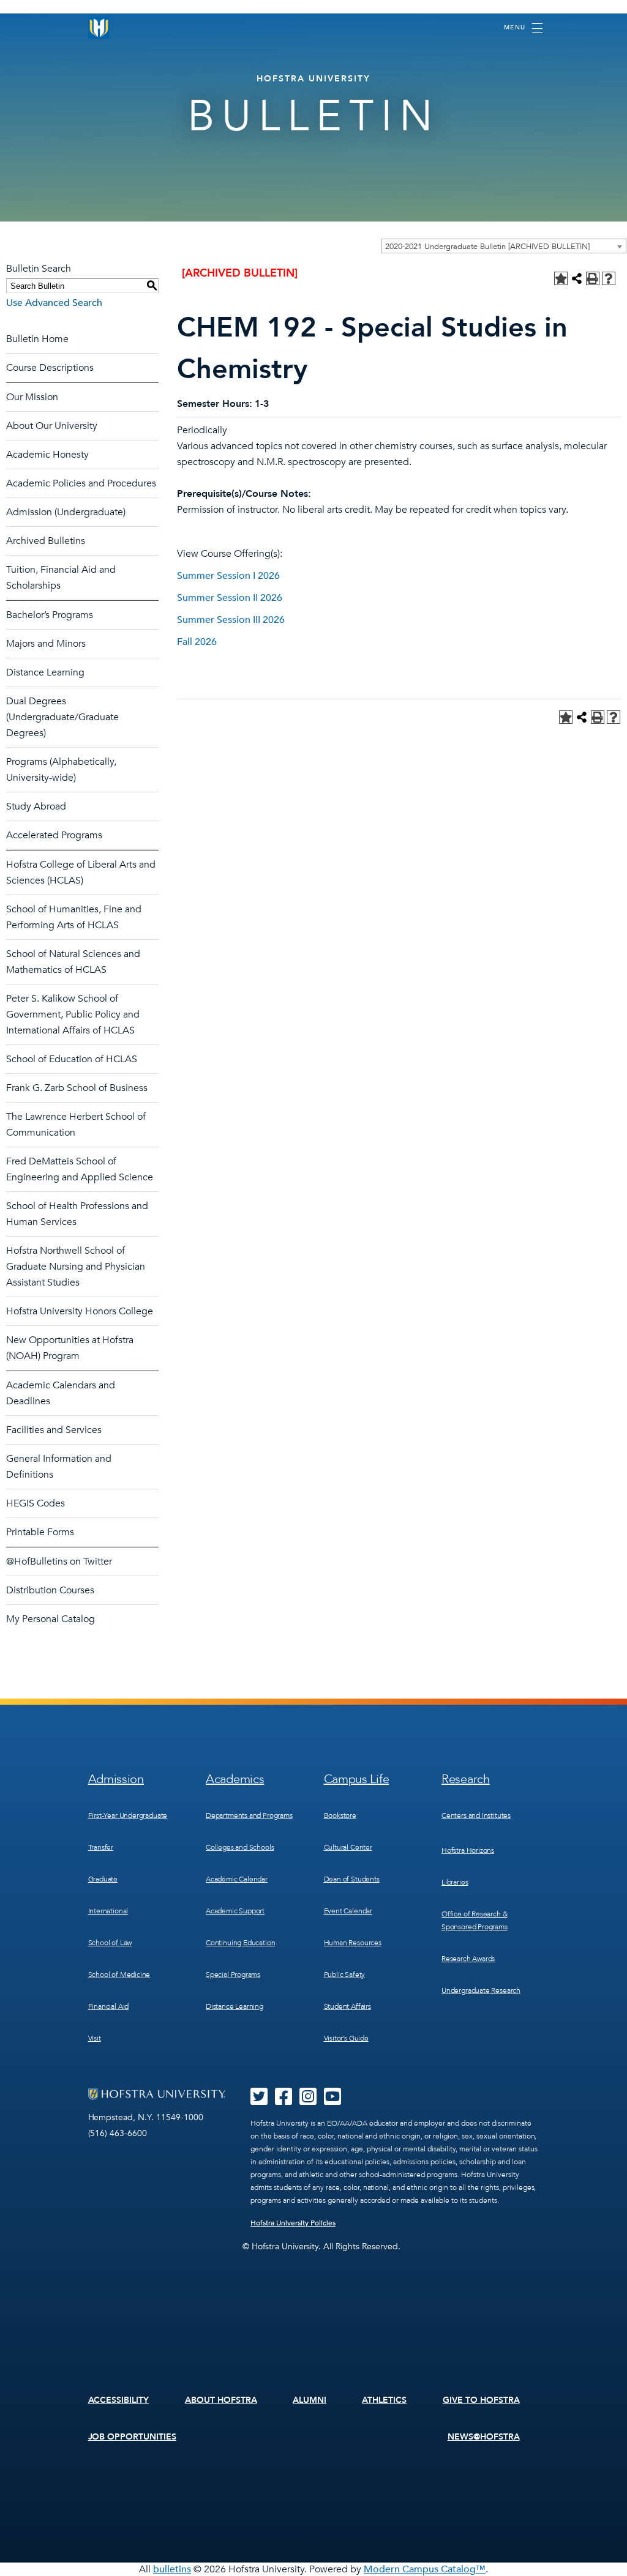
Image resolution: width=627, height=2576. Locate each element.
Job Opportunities (133, 2437)
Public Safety (345, 1975)
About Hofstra (221, 2400)
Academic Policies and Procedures (81, 483)
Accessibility (119, 2400)
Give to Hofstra (481, 2400)
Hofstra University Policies (293, 2223)
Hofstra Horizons (468, 1850)
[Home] (99, 28)
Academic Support (235, 1911)
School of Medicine (119, 1975)
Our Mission (32, 397)
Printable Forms (40, 1532)
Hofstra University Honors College (80, 1311)
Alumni (310, 2400)
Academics (235, 1779)
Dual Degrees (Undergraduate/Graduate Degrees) (62, 717)
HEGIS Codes (36, 1503)
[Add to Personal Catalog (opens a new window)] (561, 278)
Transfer (101, 1847)
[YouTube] (332, 2101)
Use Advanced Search (54, 303)
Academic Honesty (47, 455)
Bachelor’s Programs (50, 615)
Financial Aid (109, 2006)
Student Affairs (347, 2006)
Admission (116, 1779)
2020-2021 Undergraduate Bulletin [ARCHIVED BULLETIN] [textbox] (487, 247)
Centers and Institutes (476, 1815)
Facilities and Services (54, 1430)
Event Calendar (348, 1911)
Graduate (103, 1879)
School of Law (110, 1943)
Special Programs (233, 1975)
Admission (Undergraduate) (66, 512)
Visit (95, 2038)
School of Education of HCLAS (72, 1059)
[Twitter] (259, 2101)
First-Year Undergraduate (128, 1815)
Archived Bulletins (46, 541)
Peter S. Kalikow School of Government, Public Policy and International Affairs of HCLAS (73, 1014)
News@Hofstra (484, 2437)
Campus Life (357, 1779)
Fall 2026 (197, 642)
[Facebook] (283, 2101)
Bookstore (340, 1815)
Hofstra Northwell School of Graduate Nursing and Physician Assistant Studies (76, 1267)
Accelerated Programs (54, 835)
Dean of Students (352, 1879)
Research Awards (468, 1959)
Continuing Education (240, 1943)
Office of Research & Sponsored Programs (475, 1920)
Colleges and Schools (240, 1847)
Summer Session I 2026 (228, 576)
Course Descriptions (50, 368)
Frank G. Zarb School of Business (77, 1088)
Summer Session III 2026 (231, 620)
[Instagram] (308, 2101)
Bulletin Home (37, 339)
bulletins (172, 2569)
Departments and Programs (249, 1815)
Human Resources (353, 1943)
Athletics (384, 2400)
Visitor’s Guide (346, 2038)
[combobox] (504, 246)
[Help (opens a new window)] (609, 278)
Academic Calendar (237, 1879)
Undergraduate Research (481, 1990)
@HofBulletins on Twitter (59, 1562)
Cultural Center (348, 1847)
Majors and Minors (46, 644)
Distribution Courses (50, 1590)
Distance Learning (45, 672)
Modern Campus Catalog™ (425, 2569)
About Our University (52, 426)
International (108, 1911)
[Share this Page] (577, 278)
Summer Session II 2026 (230, 598)
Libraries (455, 1882)
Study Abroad (36, 806)
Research (466, 1779)
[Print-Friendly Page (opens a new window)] (593, 278)
